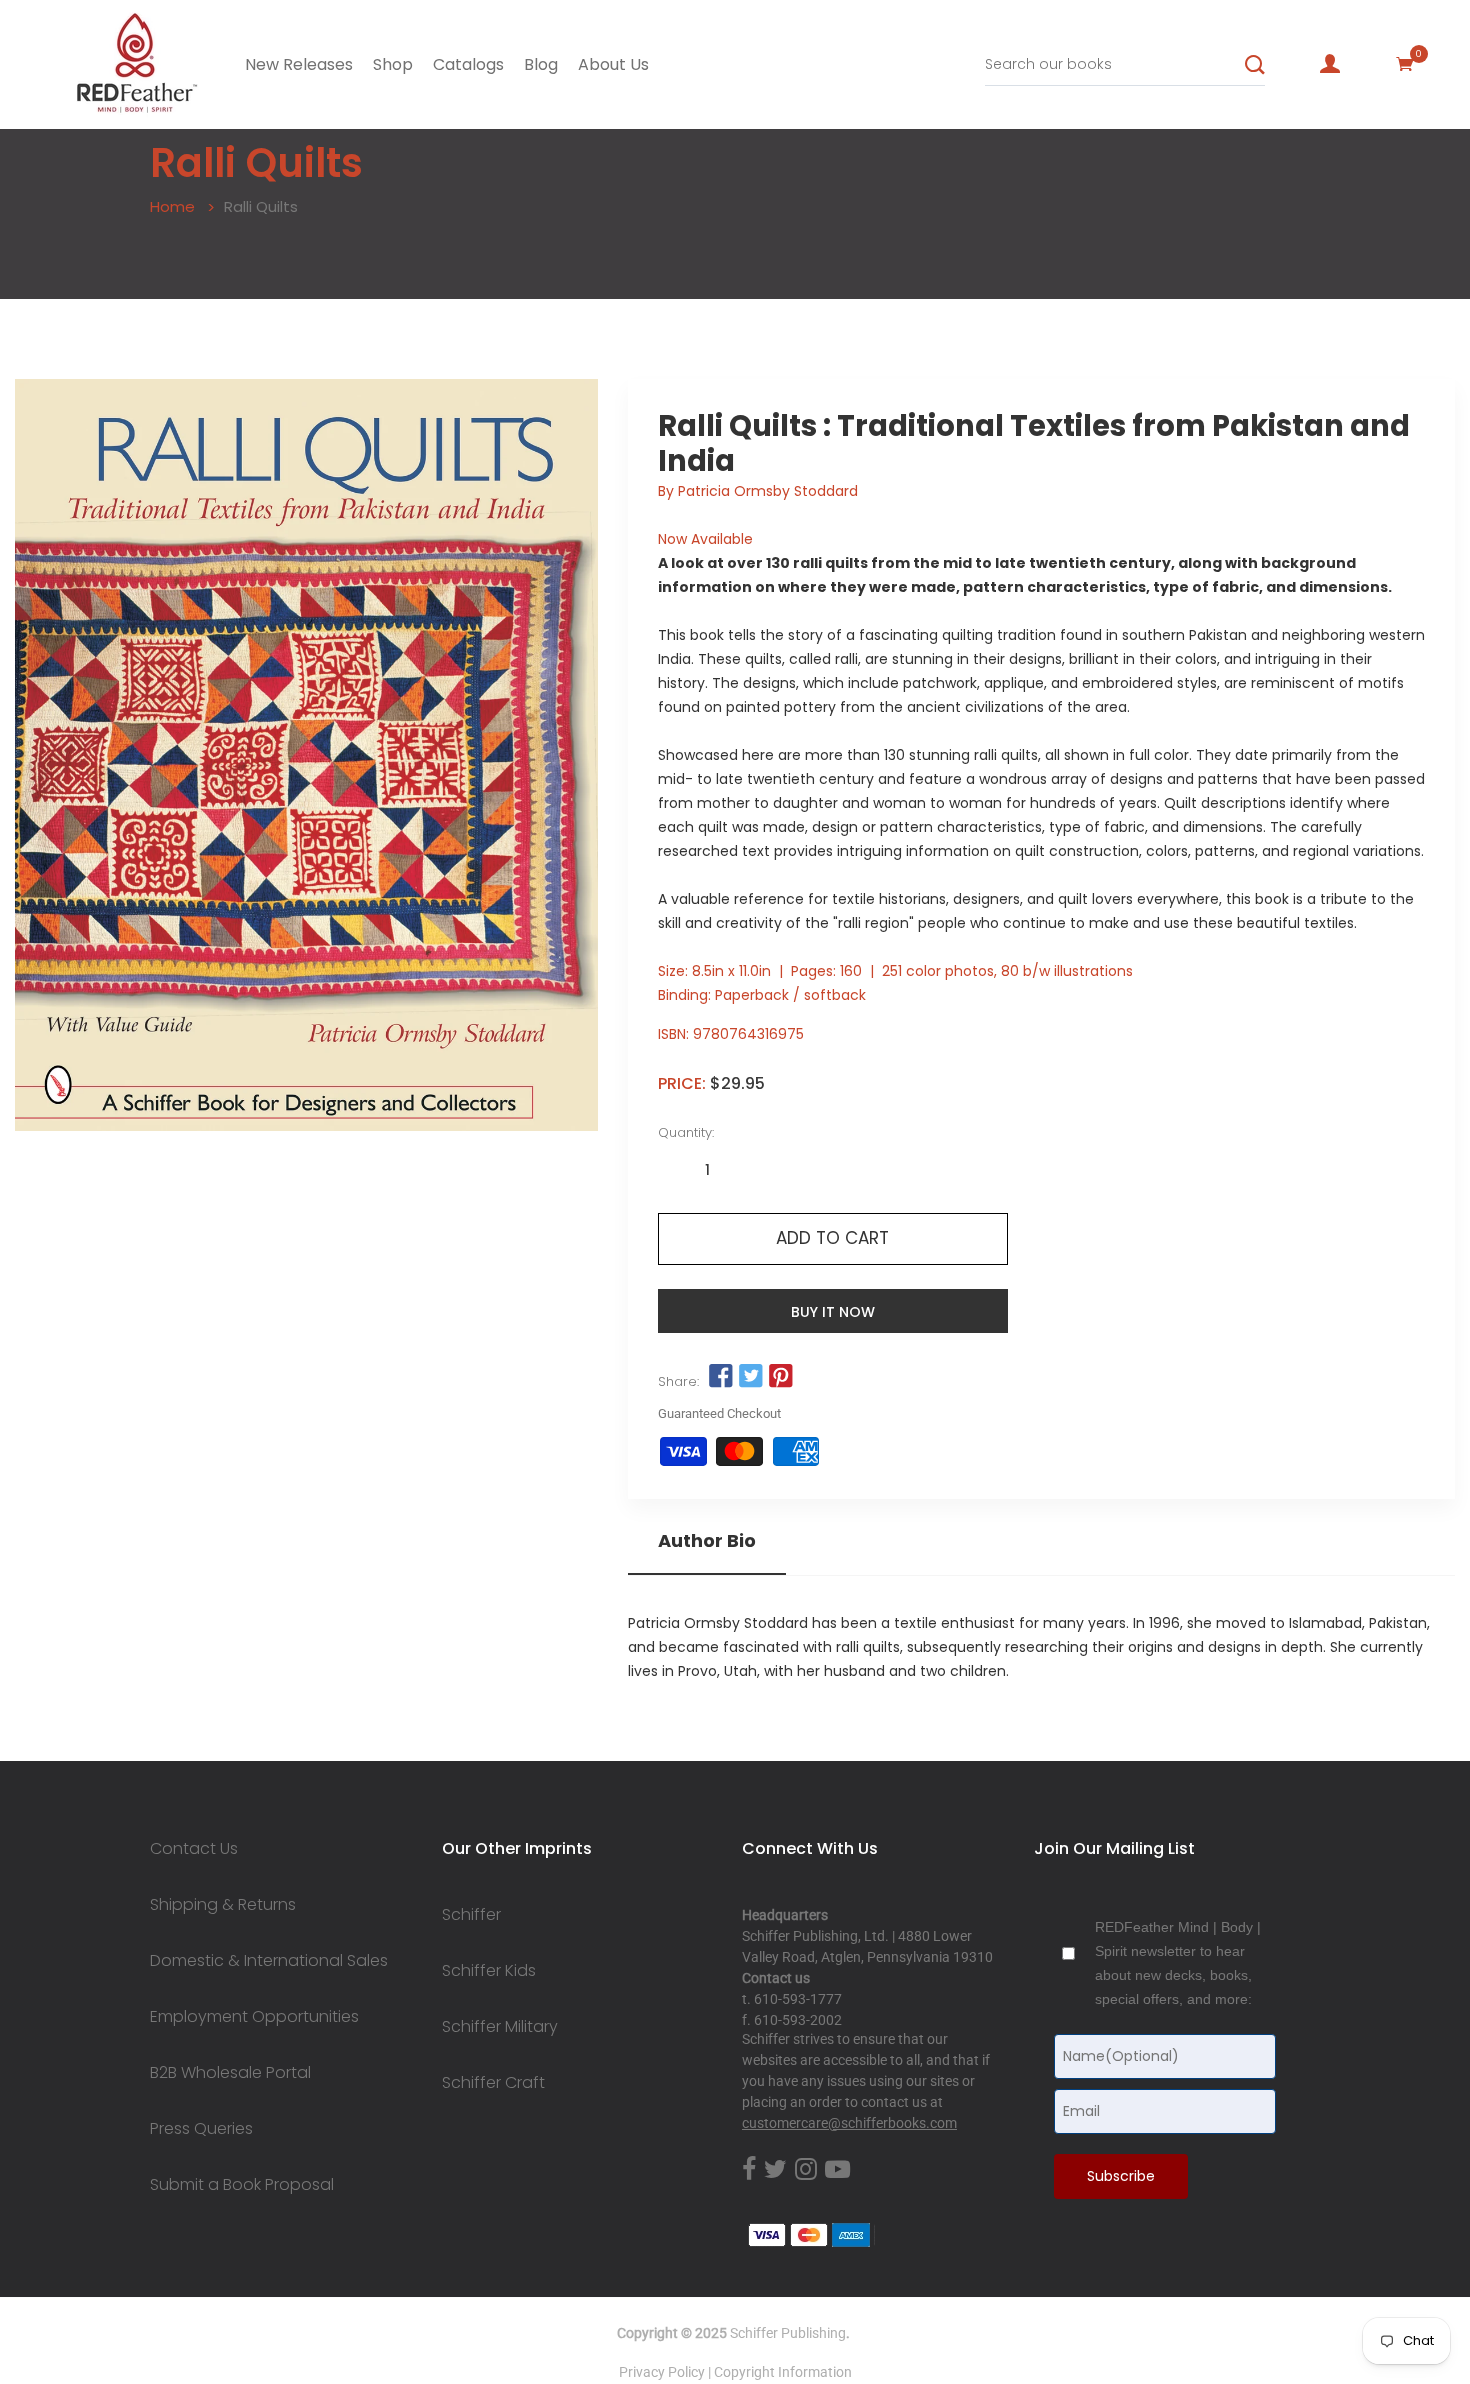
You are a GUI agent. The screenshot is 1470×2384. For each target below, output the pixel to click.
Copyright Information (783, 2372)
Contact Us (194, 1849)
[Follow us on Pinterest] (781, 1377)
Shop (393, 64)
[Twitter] (775, 2170)
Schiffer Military (500, 2027)
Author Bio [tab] (707, 1541)
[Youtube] (837, 2170)
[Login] (1330, 64)
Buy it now (833, 1312)
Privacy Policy (662, 2372)
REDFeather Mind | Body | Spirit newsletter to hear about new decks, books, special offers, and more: (1178, 1963)
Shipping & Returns (223, 1905)
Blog (541, 64)
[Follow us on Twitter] (751, 1377)
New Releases (299, 64)
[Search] (1255, 65)
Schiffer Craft (493, 2083)
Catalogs (468, 64)
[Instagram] (806, 2170)
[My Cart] (1405, 64)
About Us (613, 64)
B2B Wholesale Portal (230, 2073)
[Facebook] (749, 2170)
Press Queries (201, 2129)
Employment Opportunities (254, 2017)
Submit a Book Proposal (242, 2185)
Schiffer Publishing (788, 2333)
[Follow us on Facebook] (721, 1377)
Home (172, 206)
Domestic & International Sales (269, 1961)
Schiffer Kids (489, 1971)
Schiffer (471, 1915)
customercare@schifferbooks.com (849, 2123)
